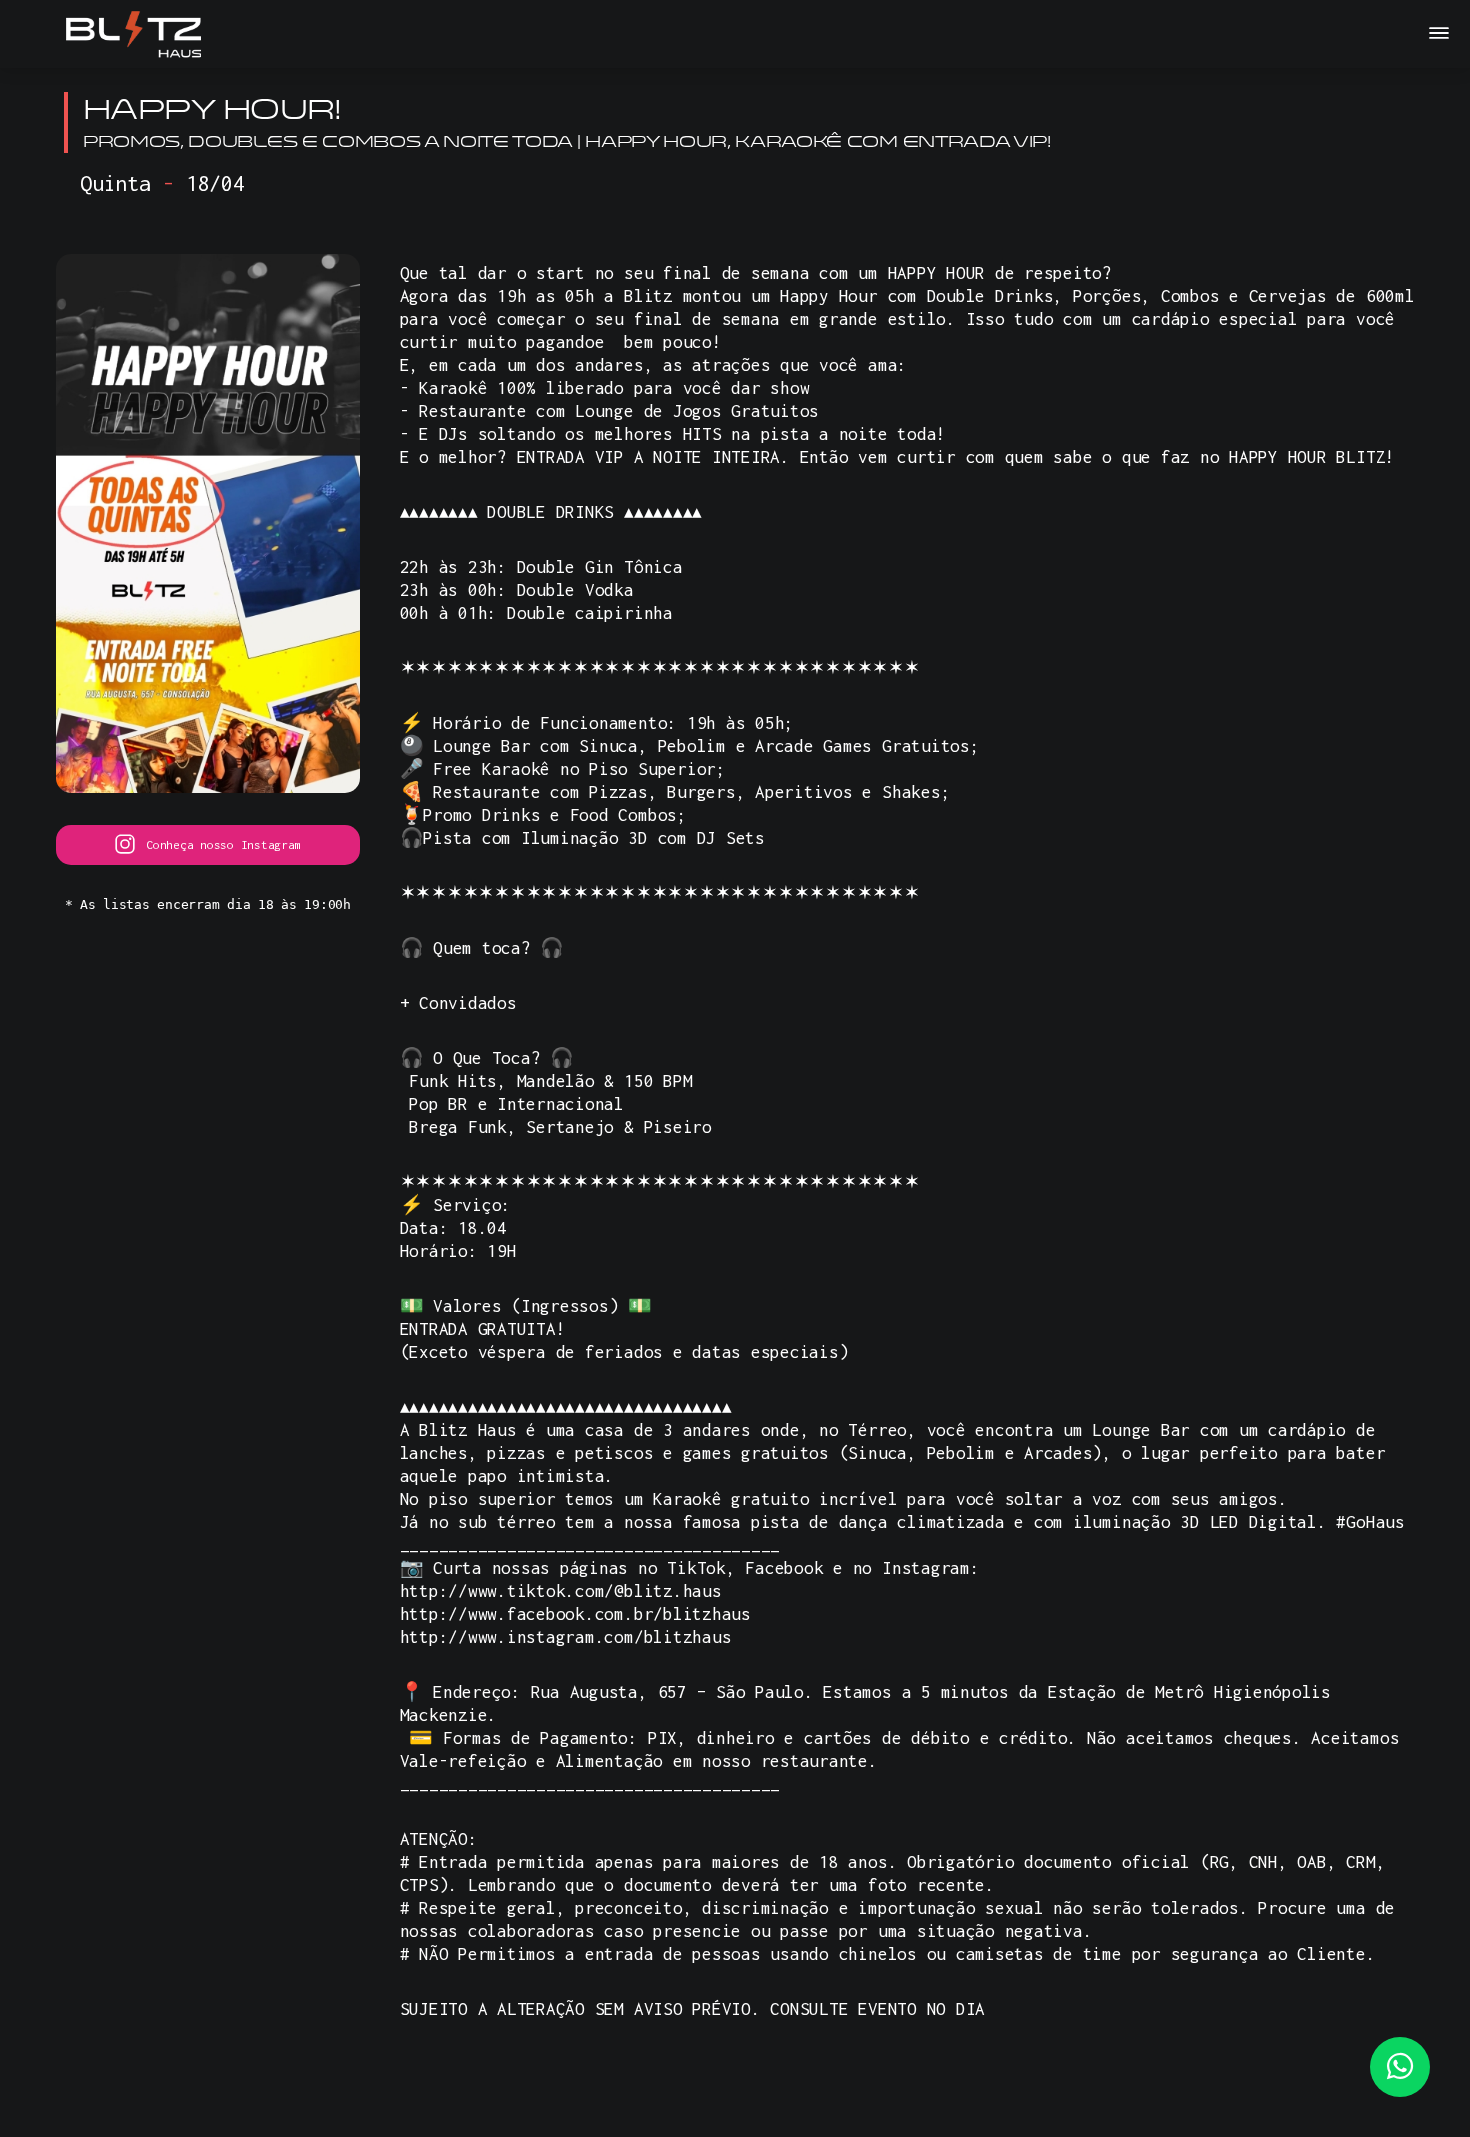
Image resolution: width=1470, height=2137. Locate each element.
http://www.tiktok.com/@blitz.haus (561, 1591)
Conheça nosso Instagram (223, 844)
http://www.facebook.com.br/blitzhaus (575, 1614)
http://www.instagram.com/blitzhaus (566, 1637)
